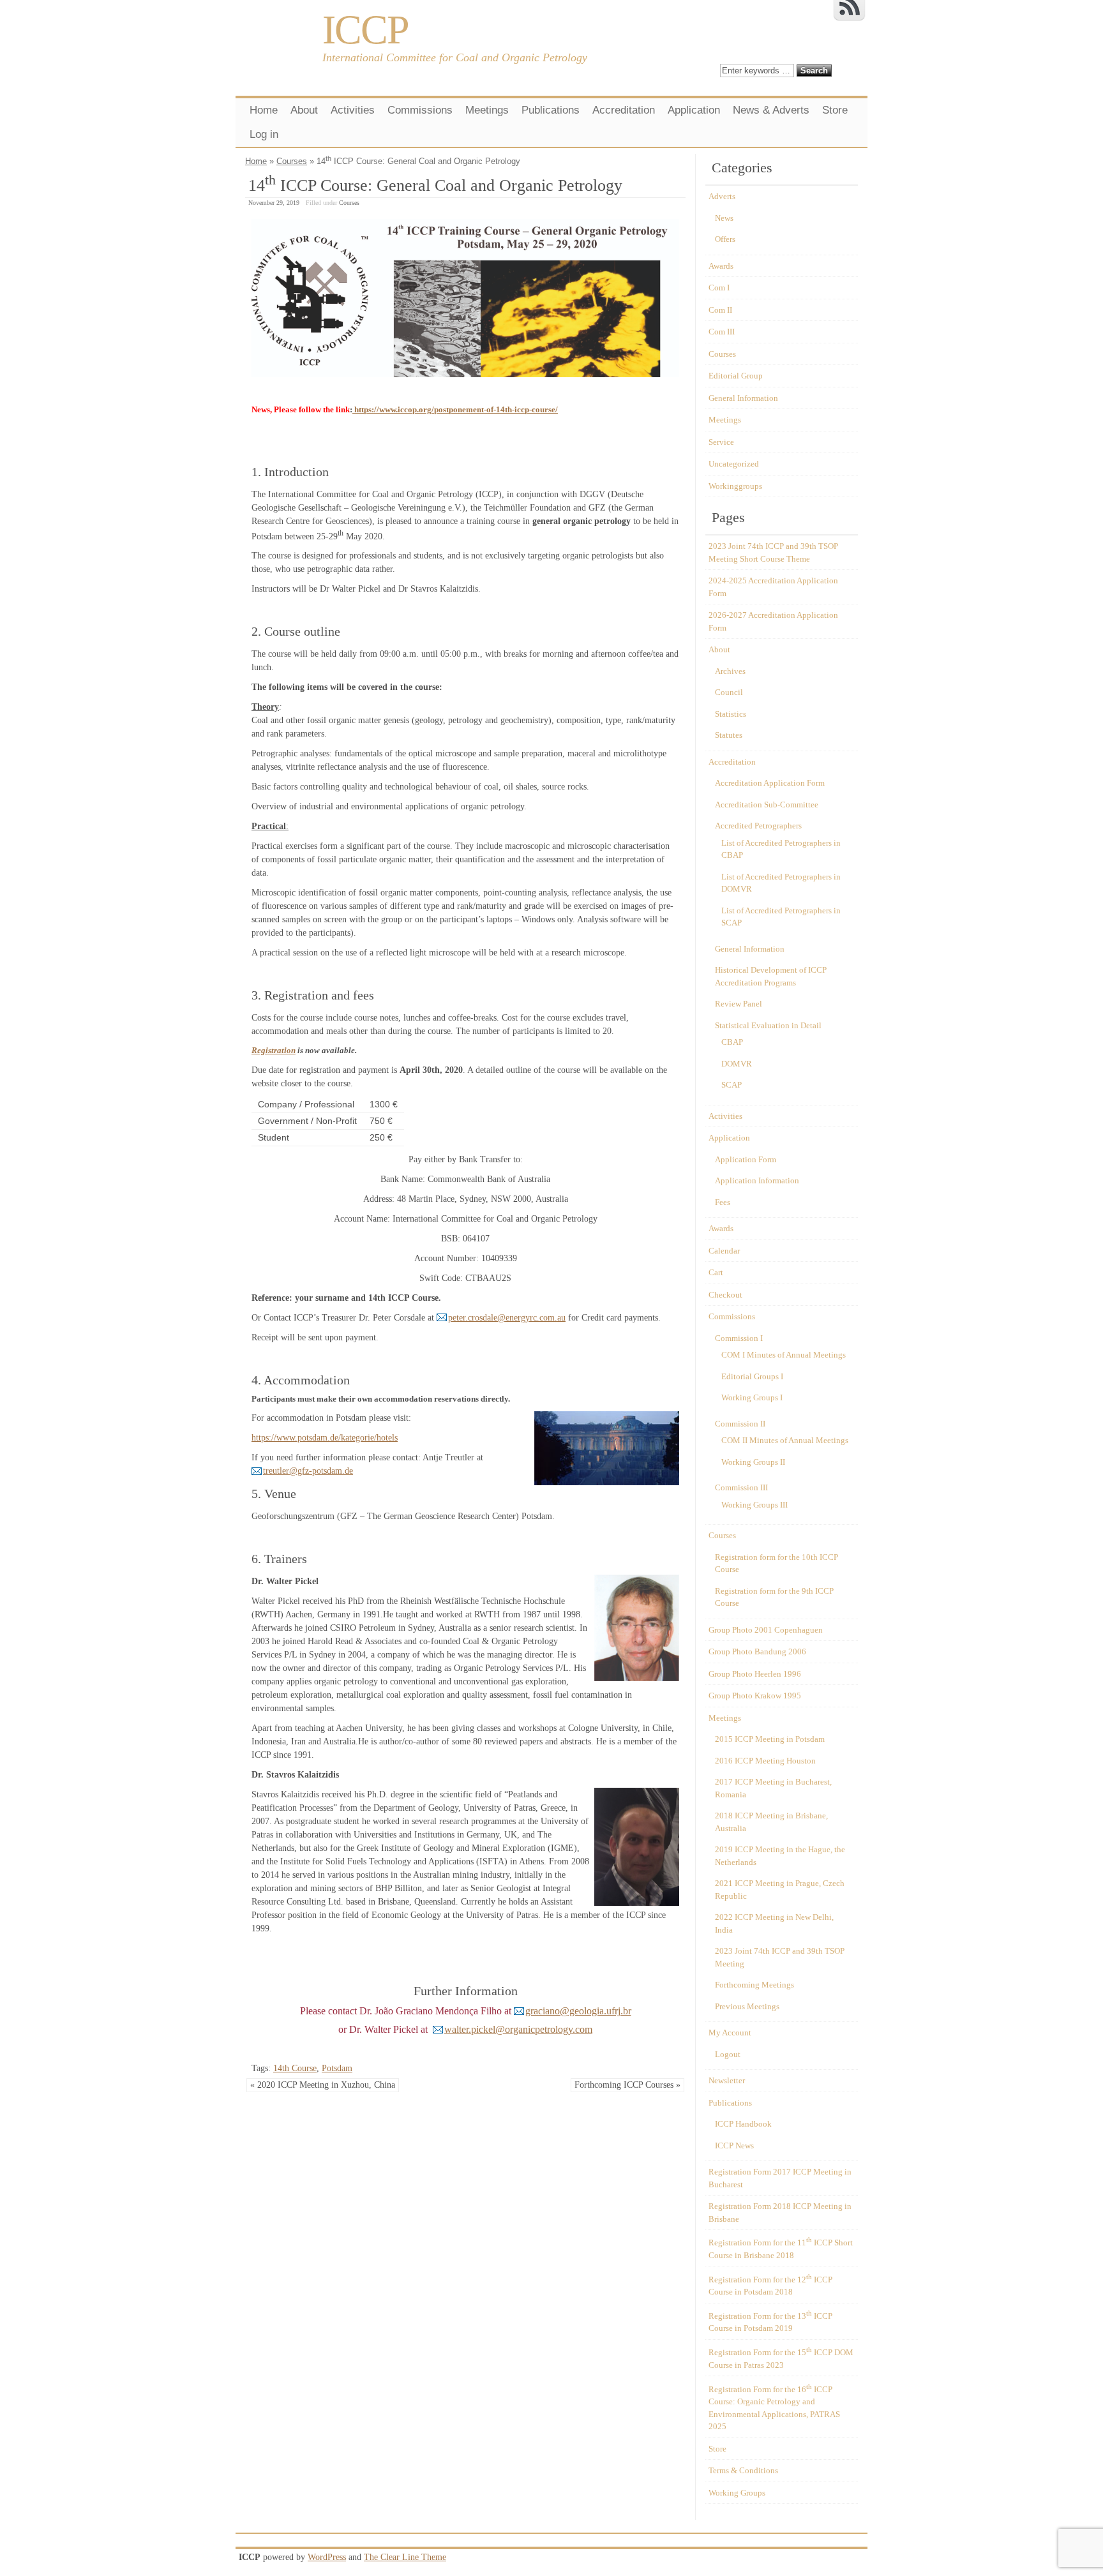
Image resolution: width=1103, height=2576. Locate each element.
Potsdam (337, 2068)
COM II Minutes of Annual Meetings (785, 1440)
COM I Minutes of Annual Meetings (784, 1355)
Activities (353, 110)
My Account (730, 2033)
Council (729, 692)
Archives (730, 671)
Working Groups (737, 2493)
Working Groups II (753, 1462)
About (304, 110)
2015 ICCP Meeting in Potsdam (770, 1739)
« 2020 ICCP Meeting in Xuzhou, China (323, 2085)
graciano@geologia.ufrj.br (578, 2011)
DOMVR (737, 1064)
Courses (292, 161)
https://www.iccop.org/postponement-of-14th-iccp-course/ (455, 409)
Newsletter (727, 2080)
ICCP (365, 30)
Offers (725, 239)
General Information (743, 398)
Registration (274, 1050)
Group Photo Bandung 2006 (757, 1651)
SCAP (732, 1085)
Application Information (757, 1180)
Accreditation (624, 110)
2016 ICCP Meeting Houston (765, 1761)
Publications (551, 110)
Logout (728, 2054)
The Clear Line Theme (405, 2557)
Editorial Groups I (752, 1376)
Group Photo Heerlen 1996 (755, 1674)
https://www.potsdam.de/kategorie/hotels (325, 1438)
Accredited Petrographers (758, 826)
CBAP (732, 1042)
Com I (719, 288)
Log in (264, 134)
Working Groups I (752, 1397)
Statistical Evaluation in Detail (768, 1025)
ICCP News (734, 2145)
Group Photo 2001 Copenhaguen (766, 1630)
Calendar (724, 1251)
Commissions (420, 110)
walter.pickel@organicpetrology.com (518, 2029)
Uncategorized (734, 464)
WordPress (327, 2557)
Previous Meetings (747, 2006)
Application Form (746, 1159)
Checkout (725, 1295)
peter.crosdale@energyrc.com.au (507, 1318)
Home (264, 110)
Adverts (722, 196)
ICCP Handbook (743, 2124)
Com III (722, 332)
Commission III (741, 1487)
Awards (721, 266)
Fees (723, 1202)
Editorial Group (736, 376)
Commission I (739, 1338)
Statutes (729, 735)
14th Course (295, 2068)
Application (694, 110)
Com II (720, 310)
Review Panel (739, 1004)
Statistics (731, 714)
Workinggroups (735, 486)
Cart (716, 1272)
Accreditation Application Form (770, 783)
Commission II (740, 1424)
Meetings (487, 110)
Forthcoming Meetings (754, 1985)
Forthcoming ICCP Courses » (627, 2085)
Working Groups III (754, 1505)
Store (835, 110)
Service (721, 442)
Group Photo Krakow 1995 (755, 1696)
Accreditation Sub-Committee (767, 805)
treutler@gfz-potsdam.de (308, 1471)
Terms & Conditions (743, 2470)
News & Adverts (771, 110)
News (724, 218)
